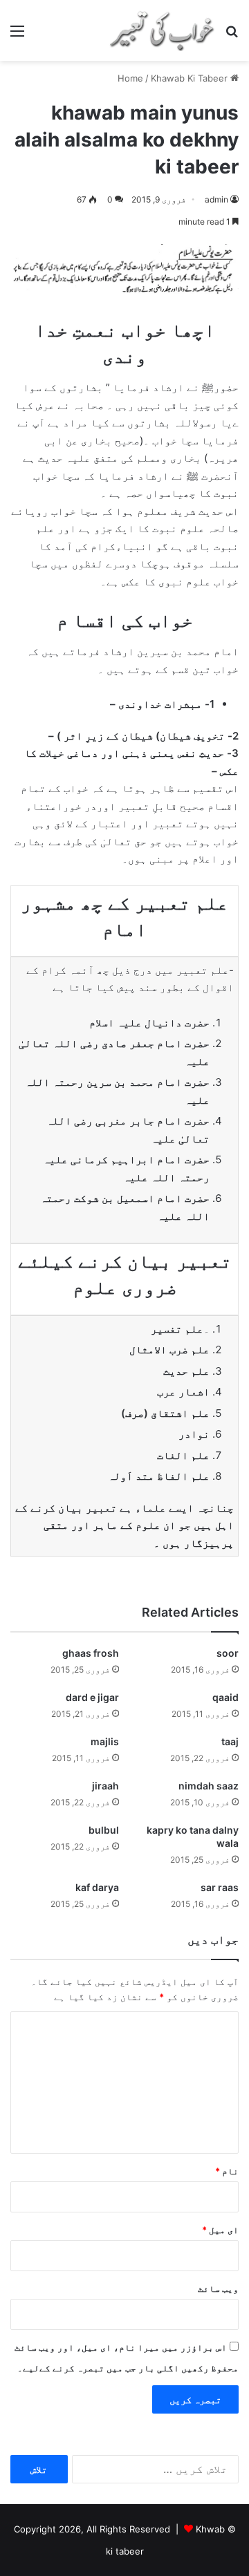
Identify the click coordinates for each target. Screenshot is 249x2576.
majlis (105, 1741)
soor (228, 1653)
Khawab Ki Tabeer (189, 78)
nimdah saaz (209, 1786)
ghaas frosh (91, 1653)
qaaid (225, 1697)
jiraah (105, 1786)
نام (227, 2171)
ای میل (220, 2230)
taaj (230, 1741)
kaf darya (97, 1887)
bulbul (104, 1830)
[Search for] (232, 36)
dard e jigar (92, 1697)
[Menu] (17, 36)
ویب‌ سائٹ (218, 2288)
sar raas (220, 1887)
